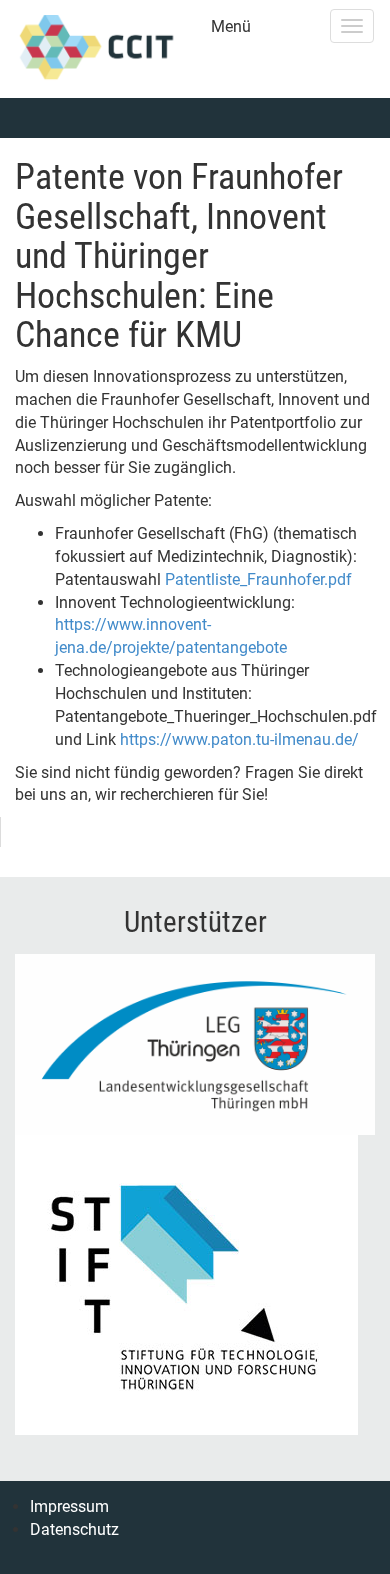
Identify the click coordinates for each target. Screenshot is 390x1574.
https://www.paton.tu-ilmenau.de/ (239, 739)
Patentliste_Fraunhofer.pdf (258, 579)
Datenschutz (74, 1529)
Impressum (69, 1506)
